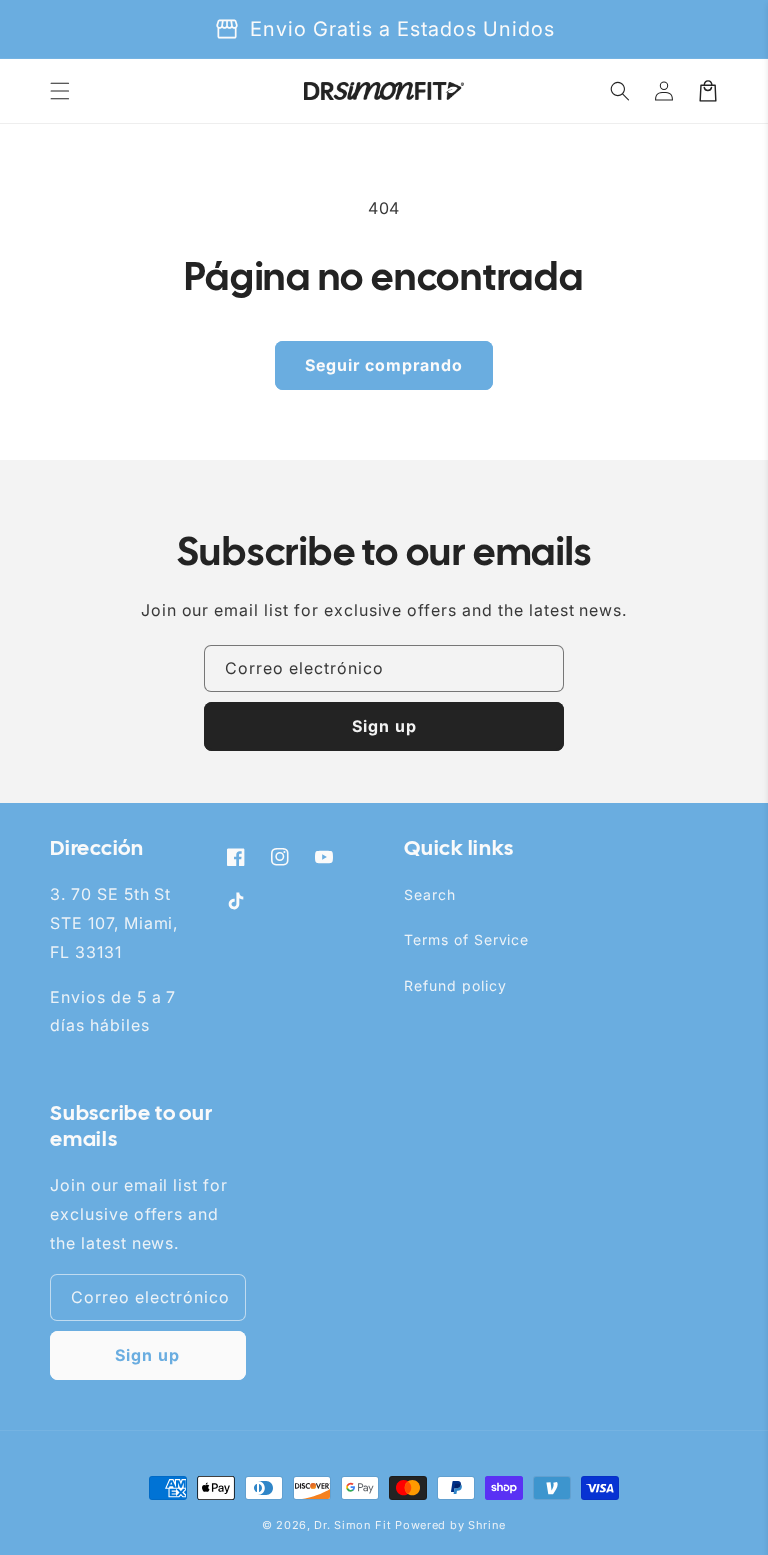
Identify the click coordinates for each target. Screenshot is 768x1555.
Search (430, 894)
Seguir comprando (384, 365)
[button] (60, 91)
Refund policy (455, 985)
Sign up (384, 726)
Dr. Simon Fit (352, 1525)
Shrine (487, 1525)
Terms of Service (466, 939)
